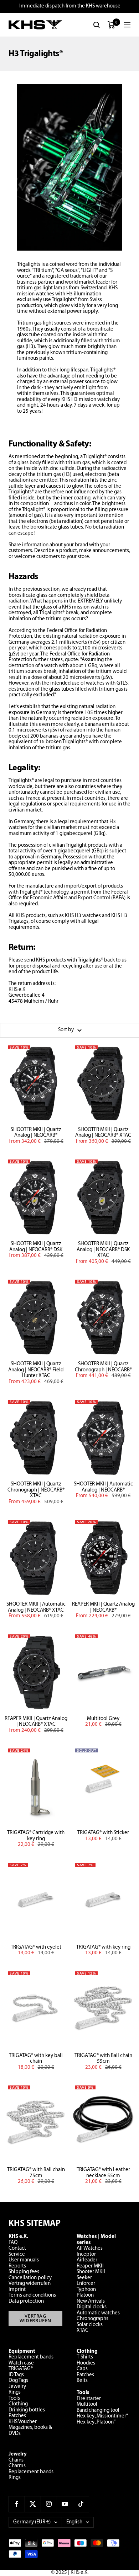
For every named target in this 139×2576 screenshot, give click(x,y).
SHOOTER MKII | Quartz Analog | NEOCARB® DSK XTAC (103, 1250)
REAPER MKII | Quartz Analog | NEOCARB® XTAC (36, 1722)
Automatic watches (98, 2313)
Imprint (17, 2290)
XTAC (83, 2331)
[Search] (97, 25)
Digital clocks (92, 2307)
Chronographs (92, 2319)
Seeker (84, 2278)
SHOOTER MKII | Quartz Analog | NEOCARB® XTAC (103, 1133)
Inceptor (86, 2254)
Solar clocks (90, 2325)
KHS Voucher (23, 2422)
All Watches (90, 2248)
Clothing (18, 2404)
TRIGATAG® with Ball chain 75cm (36, 2173)
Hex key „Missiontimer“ (102, 2416)
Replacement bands (31, 2357)
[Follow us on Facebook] (17, 2504)
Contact (17, 2248)
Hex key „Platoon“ (96, 2422)
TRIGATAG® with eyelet (36, 1947)
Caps (82, 2369)
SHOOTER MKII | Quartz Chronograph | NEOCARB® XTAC (36, 1490)
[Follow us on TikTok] (81, 2504)
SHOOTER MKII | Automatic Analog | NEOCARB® (103, 1487)
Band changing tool (98, 2411)
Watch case (21, 2363)
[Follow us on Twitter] (33, 2504)
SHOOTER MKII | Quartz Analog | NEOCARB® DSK (36, 1247)
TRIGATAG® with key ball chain (36, 2059)
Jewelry (17, 2387)
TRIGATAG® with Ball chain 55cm (103, 2059)
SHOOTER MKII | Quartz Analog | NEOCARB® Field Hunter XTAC (36, 1370)
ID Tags (16, 2375)
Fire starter (89, 2399)
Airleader (87, 2260)
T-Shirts (85, 2357)
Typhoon (86, 2290)
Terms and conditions (32, 2295)
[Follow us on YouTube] (65, 2504)
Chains (16, 2460)
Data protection (26, 2301)
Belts (82, 2381)
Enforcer (86, 2284)
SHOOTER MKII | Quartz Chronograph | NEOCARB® (103, 1367)
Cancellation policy (30, 2278)
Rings (15, 2392)
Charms (17, 2466)
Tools (14, 2398)
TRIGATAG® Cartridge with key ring (36, 1836)
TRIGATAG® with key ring (103, 1947)
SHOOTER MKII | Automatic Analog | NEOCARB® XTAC (36, 1607)
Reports (17, 2266)
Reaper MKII (90, 2266)
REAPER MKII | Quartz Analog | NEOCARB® (103, 1607)
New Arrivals (91, 2301)
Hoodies (86, 2363)
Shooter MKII (91, 2272)
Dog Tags (18, 2381)
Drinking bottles (27, 2410)
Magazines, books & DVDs (30, 2431)
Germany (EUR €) (32, 2522)
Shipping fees (24, 2272)
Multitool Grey (103, 1719)
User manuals (24, 2260)
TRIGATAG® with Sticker (103, 1833)
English (74, 2522)
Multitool (87, 2404)
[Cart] (111, 25)
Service (17, 2254)
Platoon (85, 2295)
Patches (17, 2416)
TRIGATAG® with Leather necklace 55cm (103, 2173)
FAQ (13, 2243)
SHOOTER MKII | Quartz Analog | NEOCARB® (36, 1133)
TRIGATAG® (21, 2369)
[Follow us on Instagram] (49, 2504)
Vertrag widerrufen (30, 2284)
